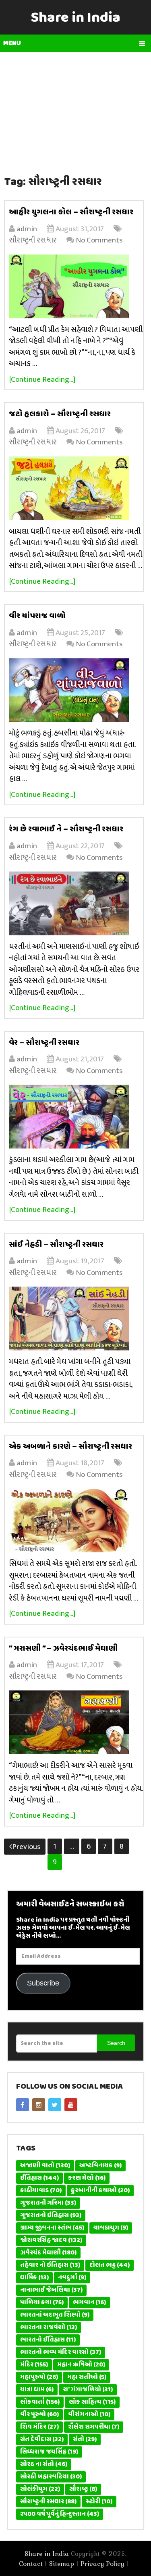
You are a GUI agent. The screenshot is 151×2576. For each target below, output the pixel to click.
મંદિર (34, 2365)
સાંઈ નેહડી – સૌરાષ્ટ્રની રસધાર (56, 1245)
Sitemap (62, 2564)
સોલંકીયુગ (40, 2489)
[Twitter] (55, 2105)
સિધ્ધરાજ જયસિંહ (49, 2452)
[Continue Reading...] (42, 380)
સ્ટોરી (99, 2502)
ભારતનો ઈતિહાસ (48, 2340)
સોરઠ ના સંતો (44, 2464)
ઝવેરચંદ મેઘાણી (48, 2253)
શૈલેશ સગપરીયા (94, 2427)
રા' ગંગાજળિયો (88, 2390)
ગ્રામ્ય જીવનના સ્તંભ (52, 2228)
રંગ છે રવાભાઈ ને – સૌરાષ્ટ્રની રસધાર (66, 829)
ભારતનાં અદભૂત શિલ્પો (55, 2315)
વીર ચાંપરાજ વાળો (37, 616)
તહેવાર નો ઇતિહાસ (50, 2265)
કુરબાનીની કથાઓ (100, 2191)
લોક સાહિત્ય (92, 2402)
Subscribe (43, 1983)
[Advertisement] (76, 109)
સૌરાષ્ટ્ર (83, 2489)
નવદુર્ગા (72, 2278)
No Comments (99, 240)
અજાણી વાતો (45, 2166)
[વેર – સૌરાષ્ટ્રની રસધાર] (76, 1117)
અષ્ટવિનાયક (100, 2166)
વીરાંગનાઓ (89, 2415)
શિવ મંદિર (39, 2427)
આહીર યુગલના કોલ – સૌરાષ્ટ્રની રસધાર (71, 212)
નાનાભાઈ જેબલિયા (51, 2290)
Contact (31, 2564)
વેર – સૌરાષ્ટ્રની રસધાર (44, 1043)
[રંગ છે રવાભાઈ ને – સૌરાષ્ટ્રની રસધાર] (76, 903)
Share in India (76, 18)
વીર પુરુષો (39, 2415)
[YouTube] (71, 2105)
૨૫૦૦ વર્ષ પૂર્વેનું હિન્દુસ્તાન (60, 2514)
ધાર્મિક (34, 2278)
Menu (12, 43)
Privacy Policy (102, 2564)
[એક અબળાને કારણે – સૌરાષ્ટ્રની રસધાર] (76, 1520)
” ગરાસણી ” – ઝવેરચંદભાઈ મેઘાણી (63, 1649)
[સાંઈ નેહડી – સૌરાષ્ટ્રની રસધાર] (76, 1319)
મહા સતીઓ (87, 2377)
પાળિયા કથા (42, 2303)
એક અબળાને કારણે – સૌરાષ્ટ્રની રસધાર (70, 1447)
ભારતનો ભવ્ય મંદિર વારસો (61, 2352)
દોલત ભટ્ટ (110, 2265)
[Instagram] (39, 2105)
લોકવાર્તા (40, 2402)
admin (27, 229)
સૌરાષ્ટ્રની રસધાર (33, 240)
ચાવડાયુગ (111, 2228)
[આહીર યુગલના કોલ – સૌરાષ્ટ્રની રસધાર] (76, 286)
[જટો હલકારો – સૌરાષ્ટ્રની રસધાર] (76, 488)
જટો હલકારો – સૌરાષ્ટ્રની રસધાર (60, 414)
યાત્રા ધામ (37, 2390)
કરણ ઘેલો (87, 2178)
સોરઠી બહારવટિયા (51, 2477)
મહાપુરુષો (39, 2377)
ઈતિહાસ (39, 2178)
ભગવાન (89, 2303)
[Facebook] (23, 2105)
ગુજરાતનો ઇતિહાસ (51, 2216)
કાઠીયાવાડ (41, 2191)
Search (116, 2043)
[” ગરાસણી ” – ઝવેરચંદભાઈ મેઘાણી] (76, 1722)
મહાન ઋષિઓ (81, 2365)
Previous (26, 1847)
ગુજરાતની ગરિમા (48, 2203)
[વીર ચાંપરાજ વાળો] (76, 690)
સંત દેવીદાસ (42, 2440)
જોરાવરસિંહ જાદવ (51, 2240)
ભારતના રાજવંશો (49, 2328)
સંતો (85, 2440)
